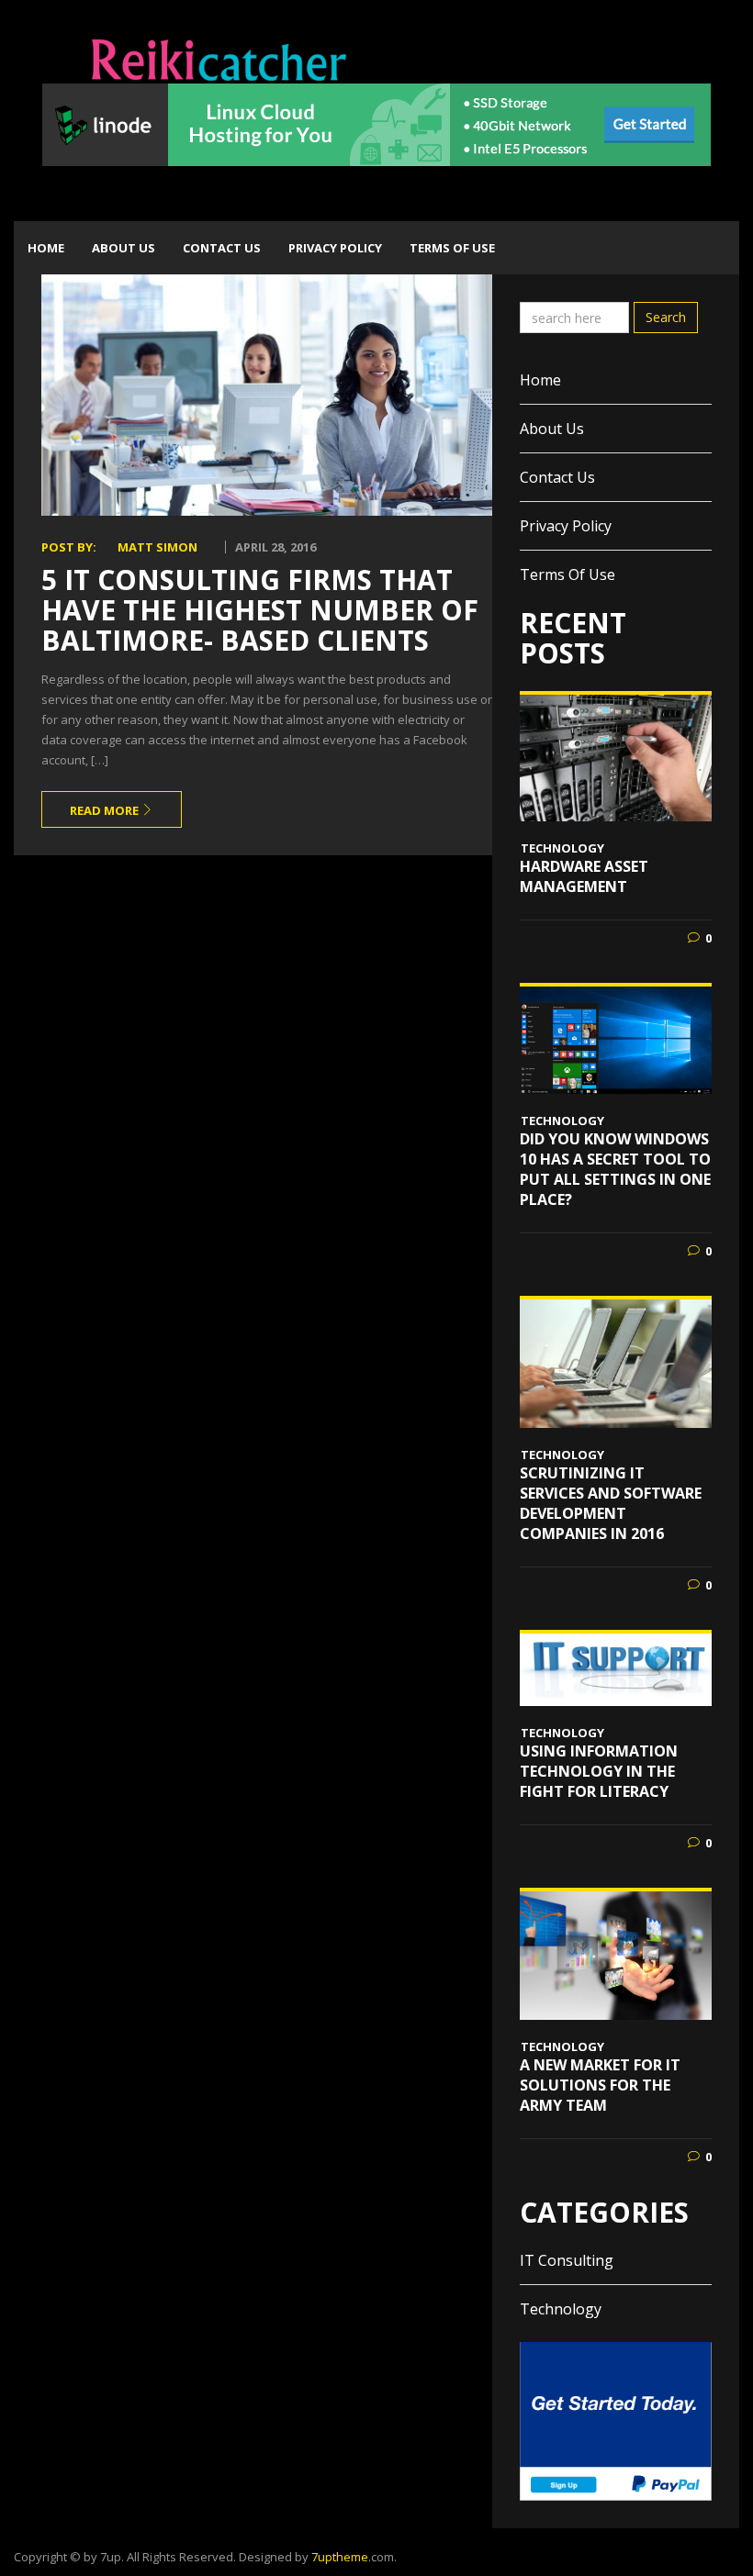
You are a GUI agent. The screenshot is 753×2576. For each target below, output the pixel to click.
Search (666, 317)
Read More (106, 810)
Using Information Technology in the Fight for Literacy (599, 1771)
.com (353, 2557)
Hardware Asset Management (584, 876)
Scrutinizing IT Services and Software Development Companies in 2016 (611, 1503)
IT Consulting (567, 2260)
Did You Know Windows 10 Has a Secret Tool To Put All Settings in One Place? (615, 1169)
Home (46, 248)
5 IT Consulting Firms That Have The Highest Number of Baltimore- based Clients (260, 610)
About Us (124, 248)
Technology (562, 848)
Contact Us (222, 248)
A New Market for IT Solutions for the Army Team (600, 2085)
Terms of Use (452, 248)
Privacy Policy (335, 248)
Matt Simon (157, 547)
